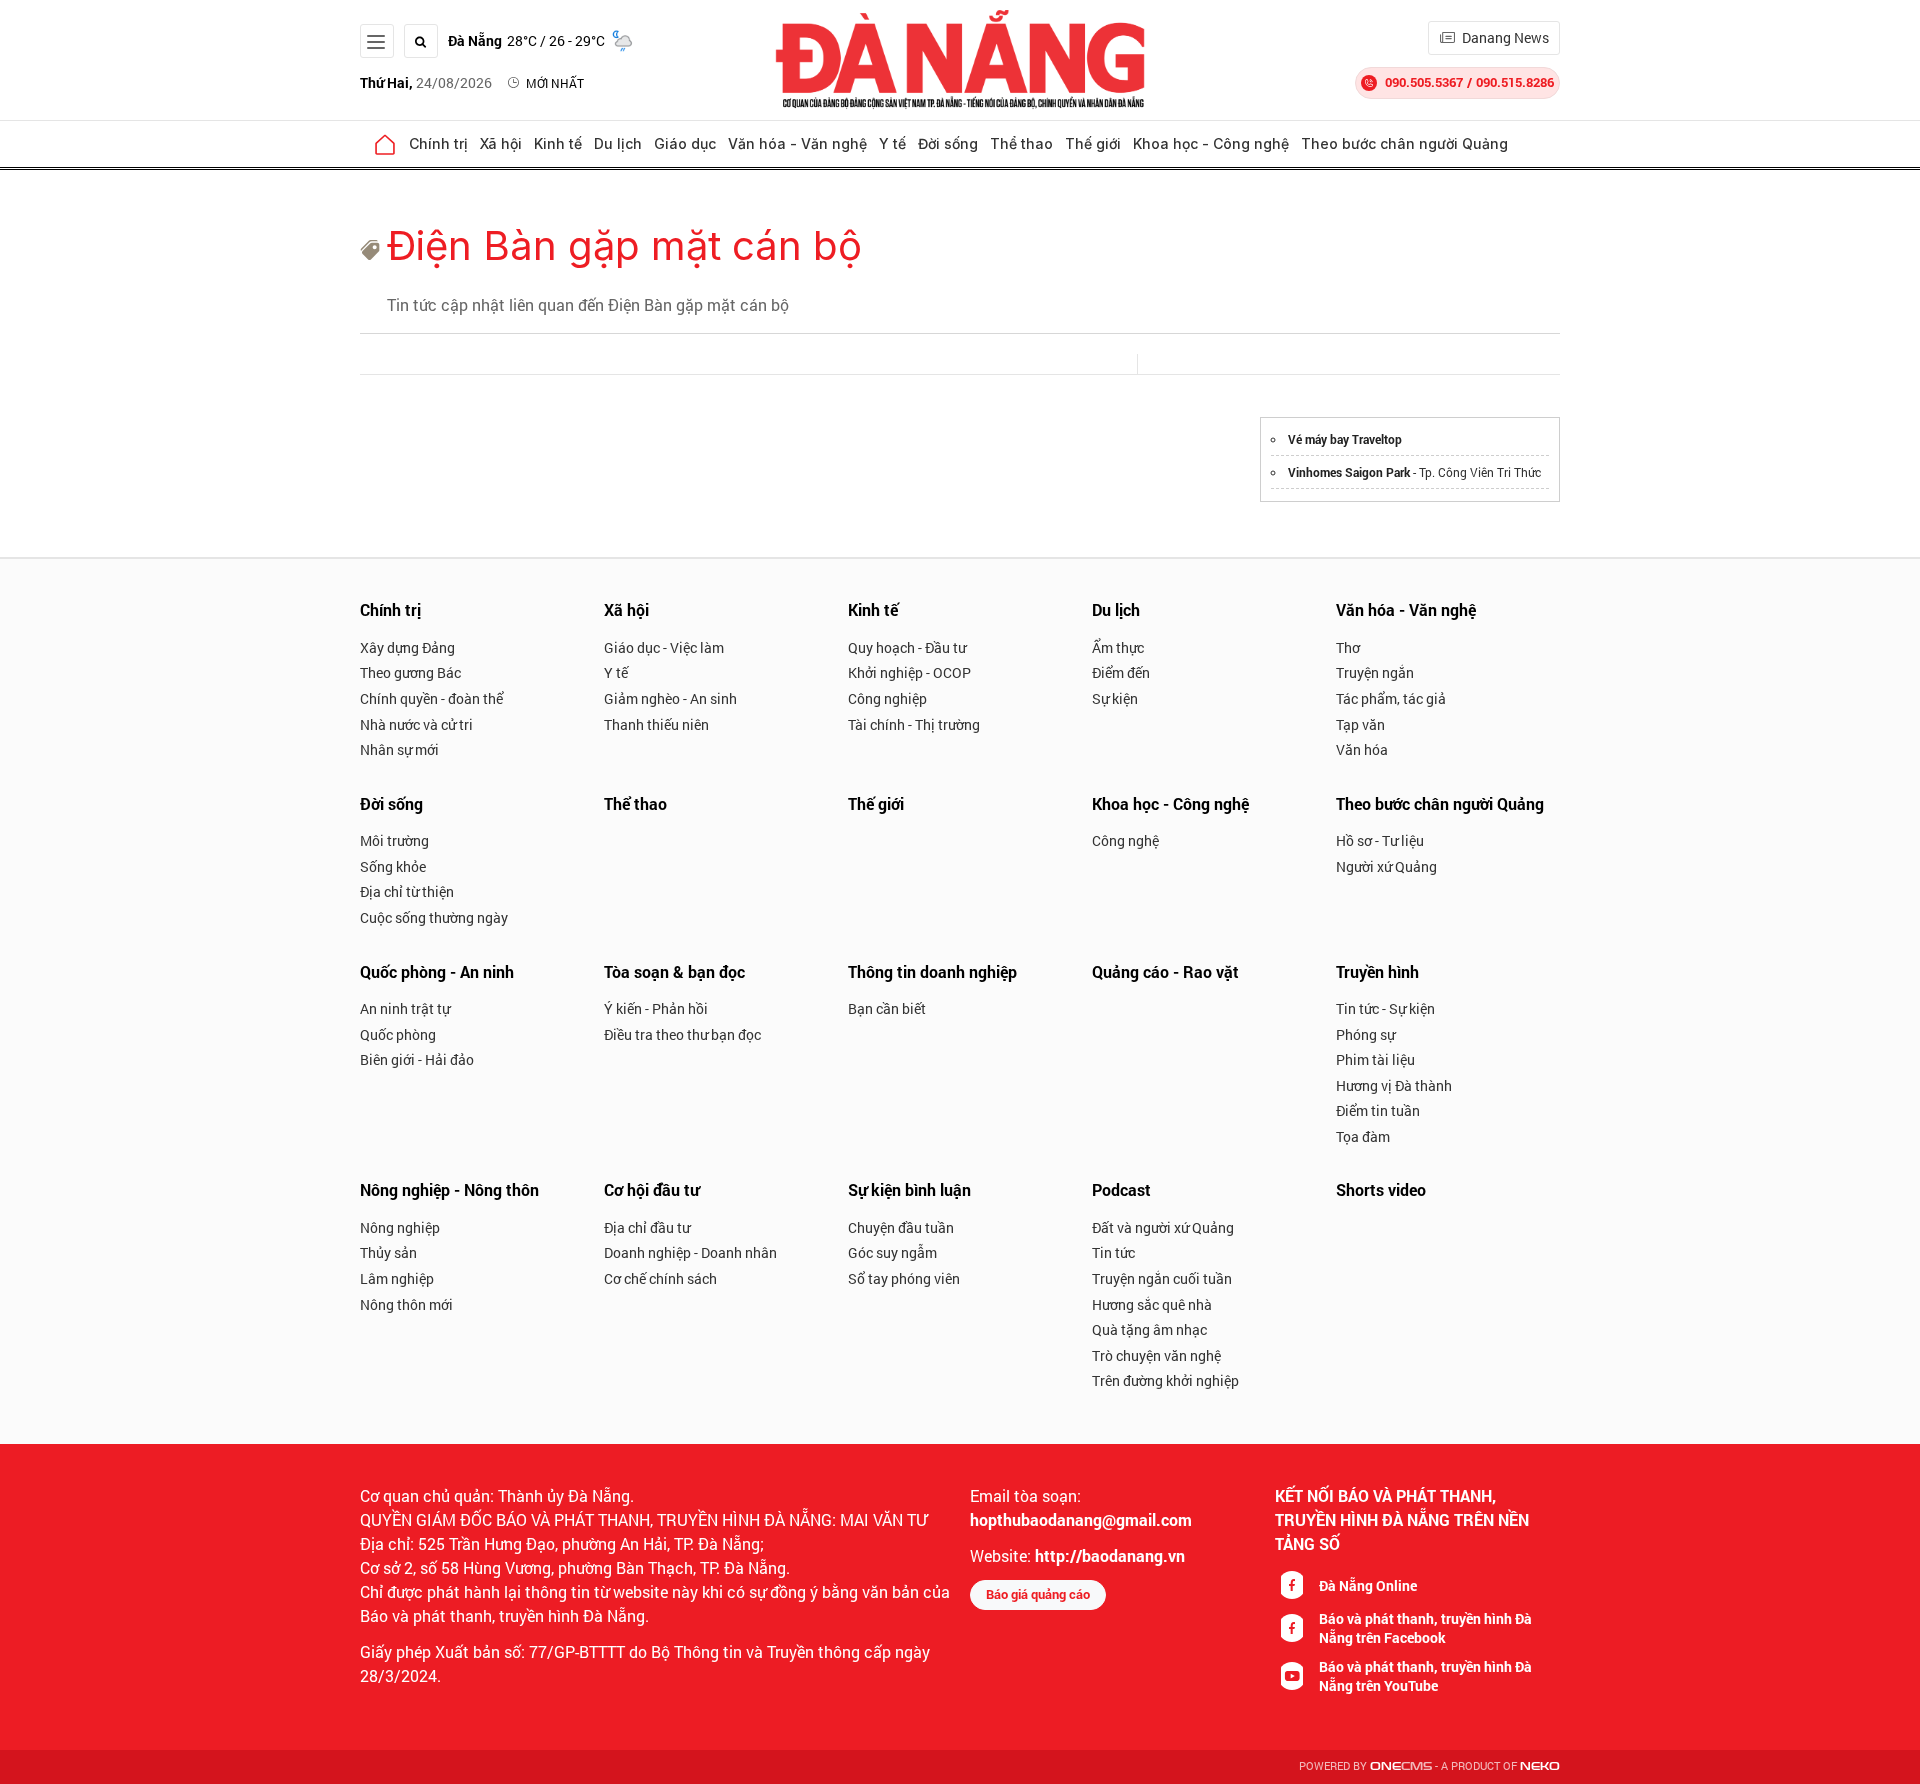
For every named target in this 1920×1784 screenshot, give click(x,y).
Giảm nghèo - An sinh (670, 698)
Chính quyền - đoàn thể (431, 698)
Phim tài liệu (1375, 1059)
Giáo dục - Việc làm (664, 647)
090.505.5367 (1424, 82)
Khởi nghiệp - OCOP (909, 672)
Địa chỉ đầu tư (647, 1227)
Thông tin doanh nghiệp (932, 971)
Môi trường (394, 840)
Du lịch (618, 143)
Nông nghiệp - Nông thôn (449, 1189)
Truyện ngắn (1375, 672)
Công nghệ (1125, 840)
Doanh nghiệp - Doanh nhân (690, 1252)
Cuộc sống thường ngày (434, 917)
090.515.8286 (1515, 82)
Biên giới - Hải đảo (417, 1059)
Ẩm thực (1118, 647)
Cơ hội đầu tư (651, 1189)
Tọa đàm (1363, 1136)
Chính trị (438, 143)
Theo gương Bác (410, 672)
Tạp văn (1360, 724)
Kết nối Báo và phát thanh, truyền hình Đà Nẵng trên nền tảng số (1402, 1519)
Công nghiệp (887, 698)
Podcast (1121, 1189)
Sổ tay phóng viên (904, 1278)
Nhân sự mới (399, 749)
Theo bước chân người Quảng (1404, 143)
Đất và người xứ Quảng (1163, 1227)
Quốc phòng (398, 1034)
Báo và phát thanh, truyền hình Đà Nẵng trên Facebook (1425, 1628)
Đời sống (948, 143)
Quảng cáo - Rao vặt (1165, 971)
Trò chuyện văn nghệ (1156, 1355)
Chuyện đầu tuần (901, 1227)
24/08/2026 (426, 82)
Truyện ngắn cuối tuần (1162, 1278)
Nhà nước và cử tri (416, 724)
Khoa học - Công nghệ (1211, 143)
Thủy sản (388, 1252)
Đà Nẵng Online (1368, 1585)
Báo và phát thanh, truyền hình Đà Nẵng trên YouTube (1425, 1676)
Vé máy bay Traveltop (1345, 439)
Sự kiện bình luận (909, 1189)
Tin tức (1113, 1252)
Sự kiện (1115, 698)
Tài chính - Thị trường (914, 724)
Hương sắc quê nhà (1152, 1304)
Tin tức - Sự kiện (1385, 1008)
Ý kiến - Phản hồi (656, 1008)
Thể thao (1021, 143)
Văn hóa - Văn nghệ (797, 143)
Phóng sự (1365, 1034)
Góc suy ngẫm (892, 1252)
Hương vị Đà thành (1394, 1085)
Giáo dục (685, 143)
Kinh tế (558, 143)
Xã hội (501, 143)
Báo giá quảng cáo (1038, 1594)
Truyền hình (1377, 971)
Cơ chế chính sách (660, 1278)
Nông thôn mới (406, 1304)
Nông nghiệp (400, 1227)
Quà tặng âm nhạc (1149, 1329)
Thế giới (1093, 143)
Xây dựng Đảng (407, 647)
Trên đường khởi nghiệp (1165, 1380)
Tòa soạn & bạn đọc (674, 971)
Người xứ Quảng (1386, 866)
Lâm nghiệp (397, 1278)
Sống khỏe (393, 866)
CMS (1401, 1766)
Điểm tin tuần (1378, 1110)
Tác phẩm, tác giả (1391, 698)
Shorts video (1381, 1189)
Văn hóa (1362, 749)
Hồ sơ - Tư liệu (1380, 840)
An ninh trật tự (405, 1008)
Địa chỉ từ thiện (407, 891)
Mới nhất (555, 83)
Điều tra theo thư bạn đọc (682, 1034)
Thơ (1348, 647)
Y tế (892, 143)
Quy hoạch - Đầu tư (907, 647)
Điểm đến (1121, 672)
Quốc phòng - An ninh (437, 971)
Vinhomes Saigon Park (1349, 472)
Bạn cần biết (887, 1008)
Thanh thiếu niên (656, 724)
